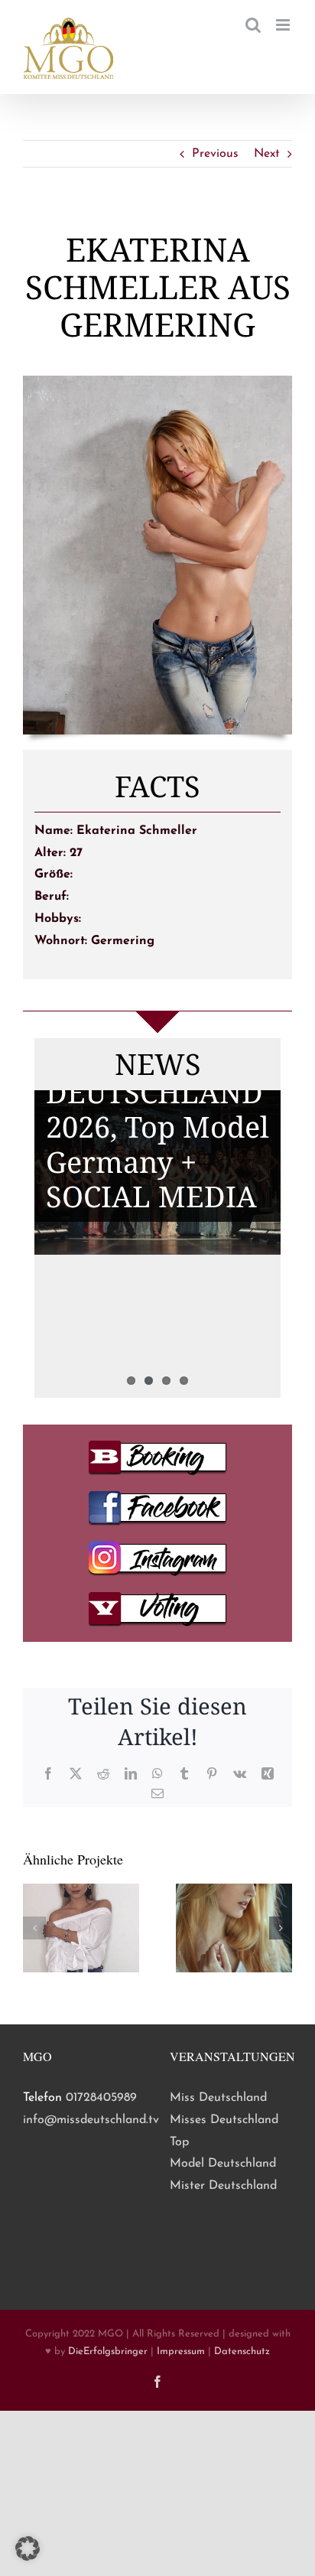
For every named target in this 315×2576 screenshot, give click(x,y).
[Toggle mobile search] (253, 25)
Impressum (181, 2351)
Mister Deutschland (223, 2186)
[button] (34, 1928)
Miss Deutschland (218, 2098)
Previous (215, 154)
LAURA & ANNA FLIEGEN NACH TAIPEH (156, 1276)
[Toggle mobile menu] (284, 25)
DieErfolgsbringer (108, 2351)
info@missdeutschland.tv (91, 2120)
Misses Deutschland (224, 2120)
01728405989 (101, 2098)
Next (267, 154)
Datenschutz (242, 2351)
